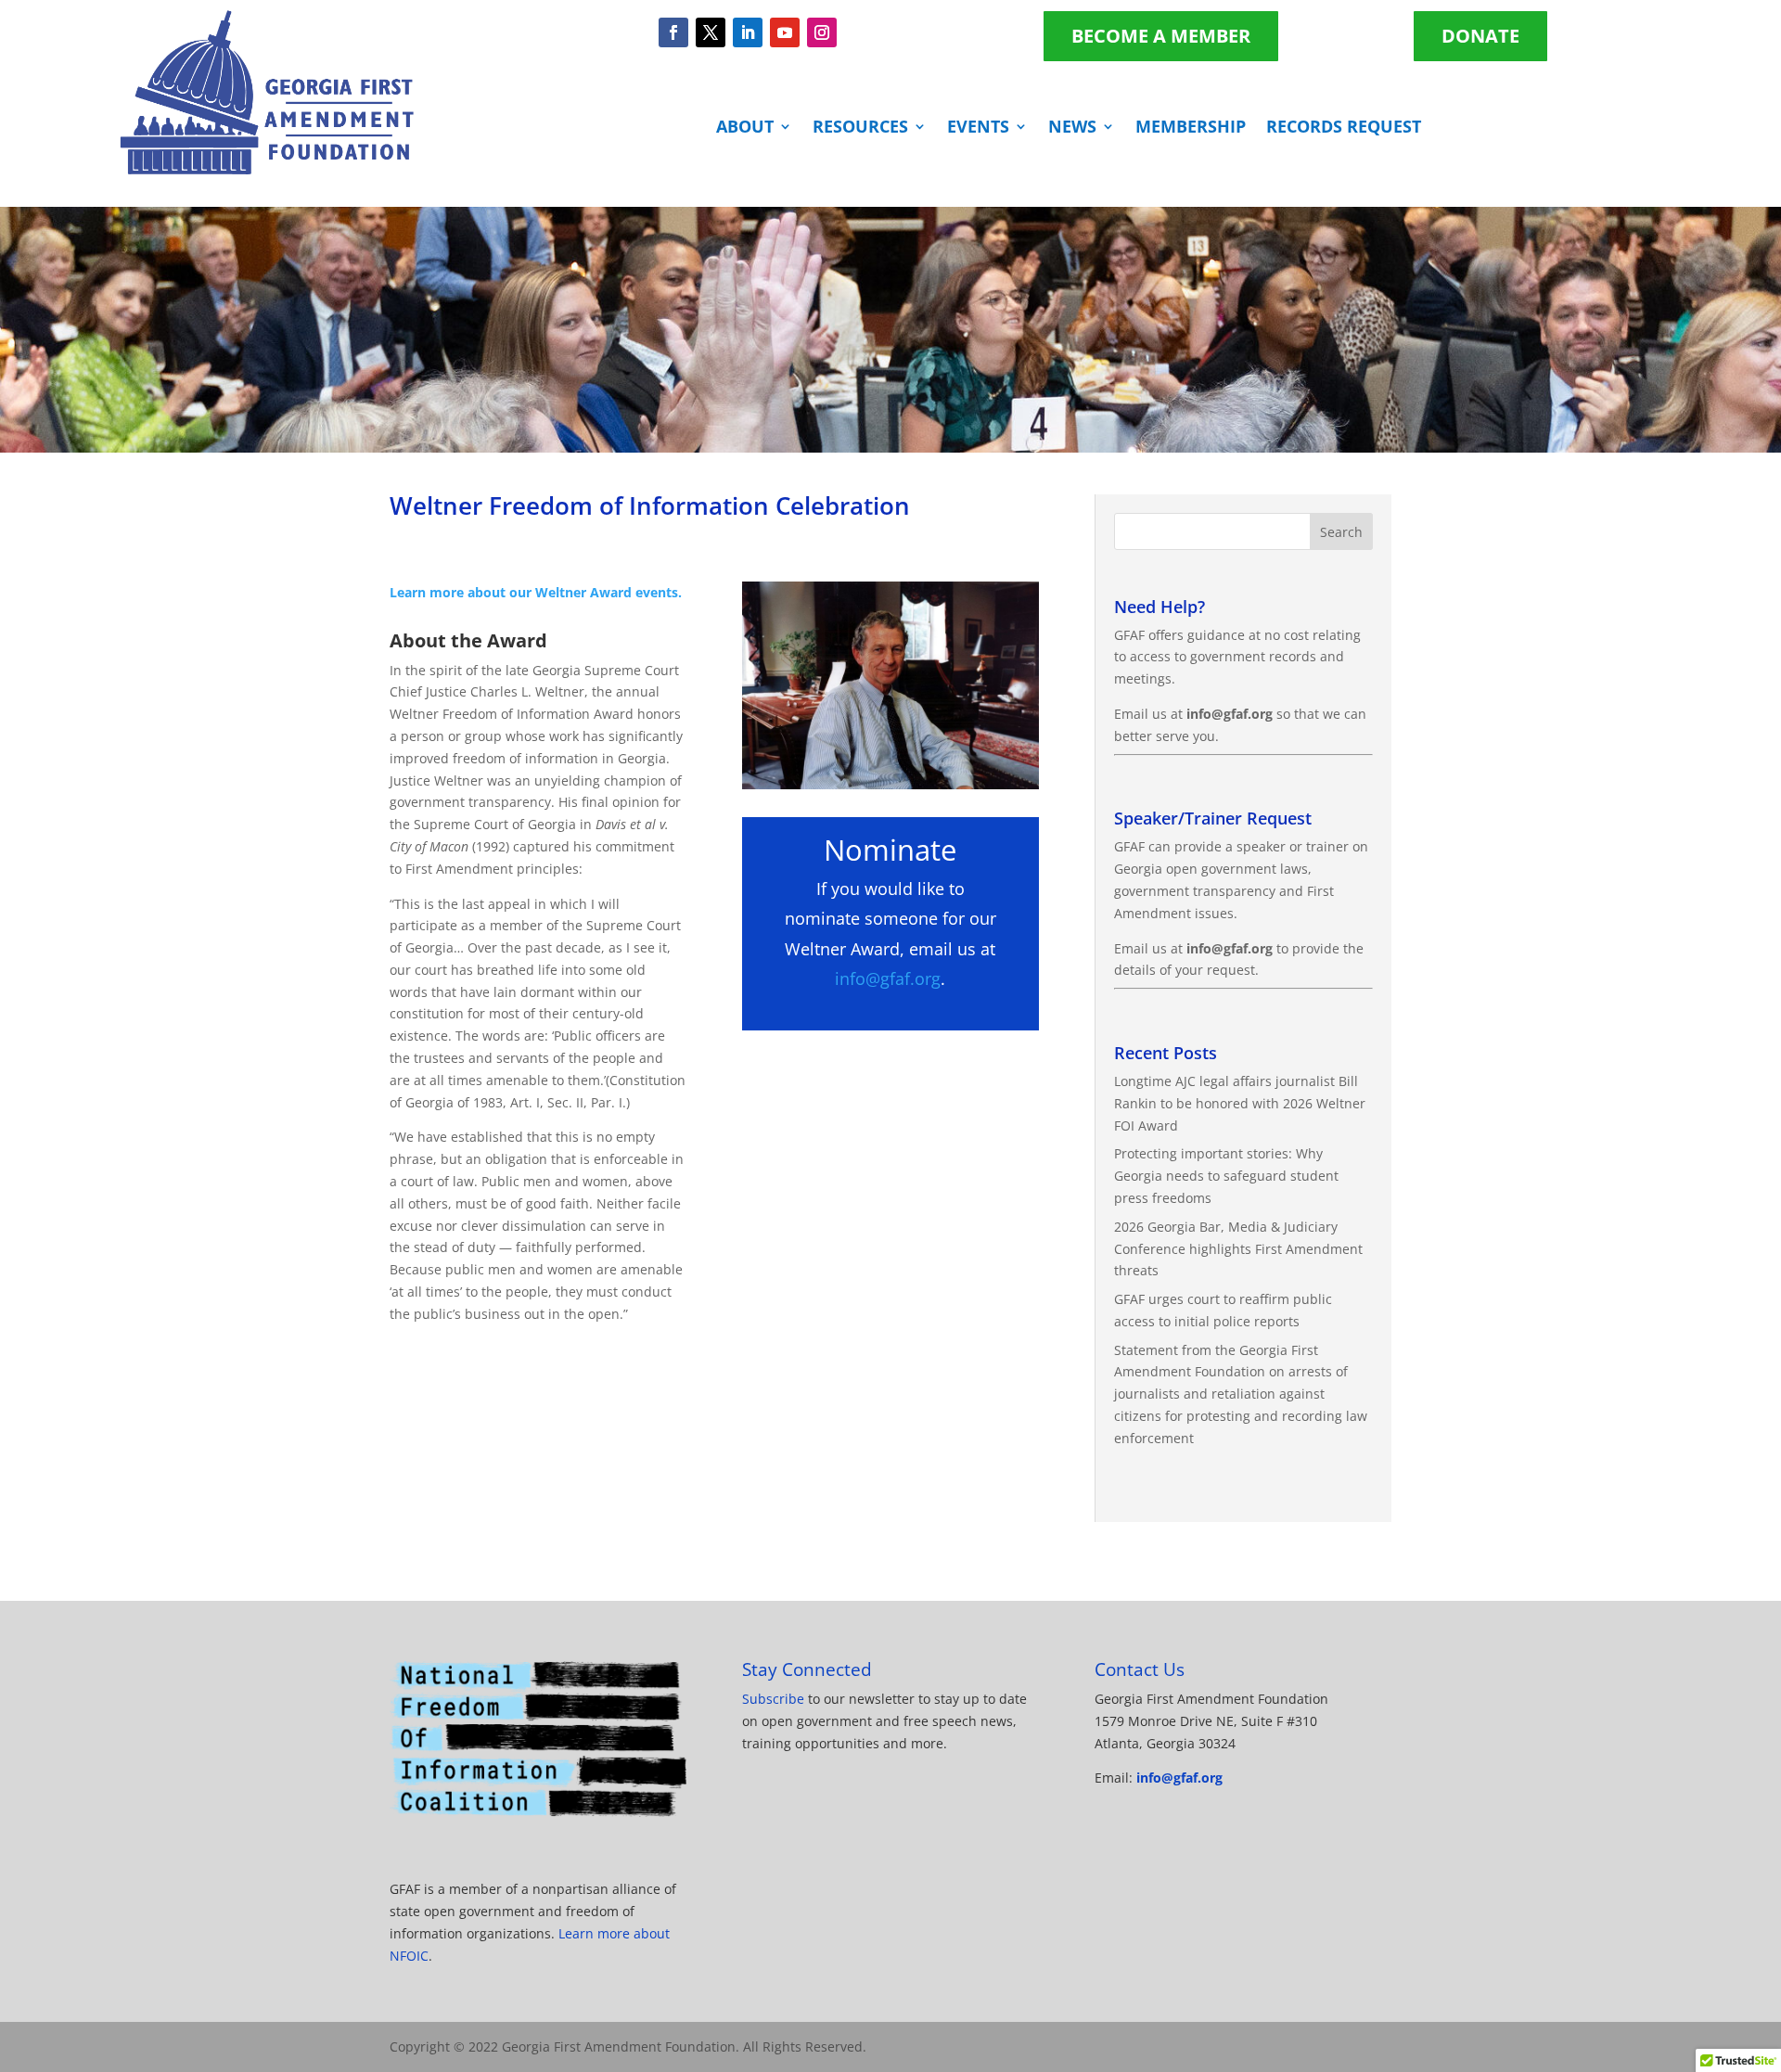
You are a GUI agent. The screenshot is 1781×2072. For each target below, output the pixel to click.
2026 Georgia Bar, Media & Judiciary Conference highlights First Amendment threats (1238, 1249)
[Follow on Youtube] (785, 32)
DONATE (1480, 36)
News (1072, 128)
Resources (860, 128)
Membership (1191, 128)
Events (978, 128)
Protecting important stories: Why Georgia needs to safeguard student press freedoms (1226, 1176)
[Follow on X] (711, 32)
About (745, 128)
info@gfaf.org (888, 978)
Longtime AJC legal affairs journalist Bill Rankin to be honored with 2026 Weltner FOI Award (1240, 1103)
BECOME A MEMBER (1161, 36)
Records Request (1344, 128)
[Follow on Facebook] (673, 32)
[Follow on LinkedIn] (748, 32)
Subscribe (773, 1699)
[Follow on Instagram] (822, 32)
